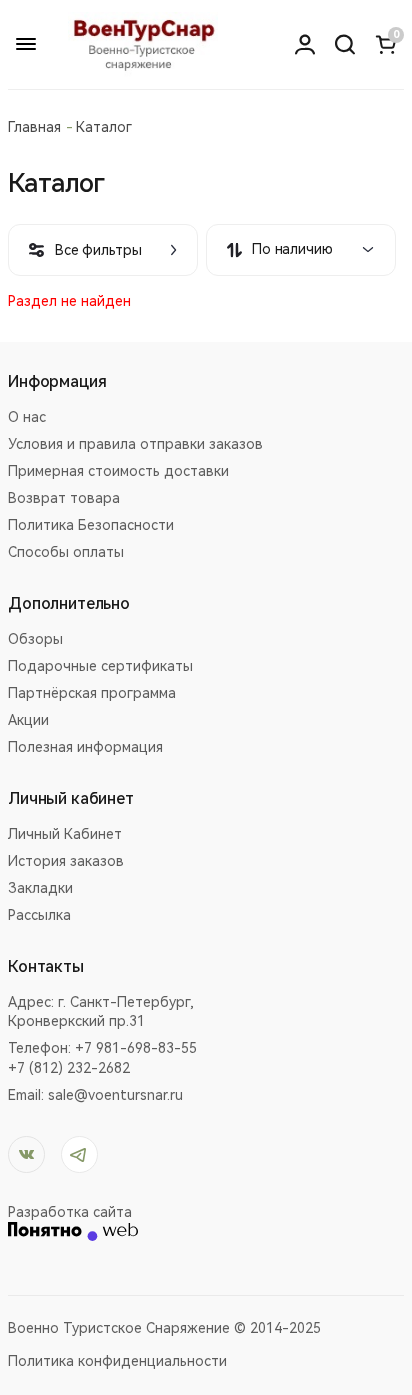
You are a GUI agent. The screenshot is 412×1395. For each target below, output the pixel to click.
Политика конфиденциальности (117, 1361)
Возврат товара (64, 498)
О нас (27, 417)
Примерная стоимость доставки (118, 471)
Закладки (40, 888)
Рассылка (39, 915)
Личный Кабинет (65, 834)
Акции (28, 720)
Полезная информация (85, 747)
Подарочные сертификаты (100, 666)
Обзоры (35, 639)
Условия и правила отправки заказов (135, 444)
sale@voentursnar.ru (115, 1095)
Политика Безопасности (91, 525)
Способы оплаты (66, 552)
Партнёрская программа (92, 693)
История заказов (66, 861)
